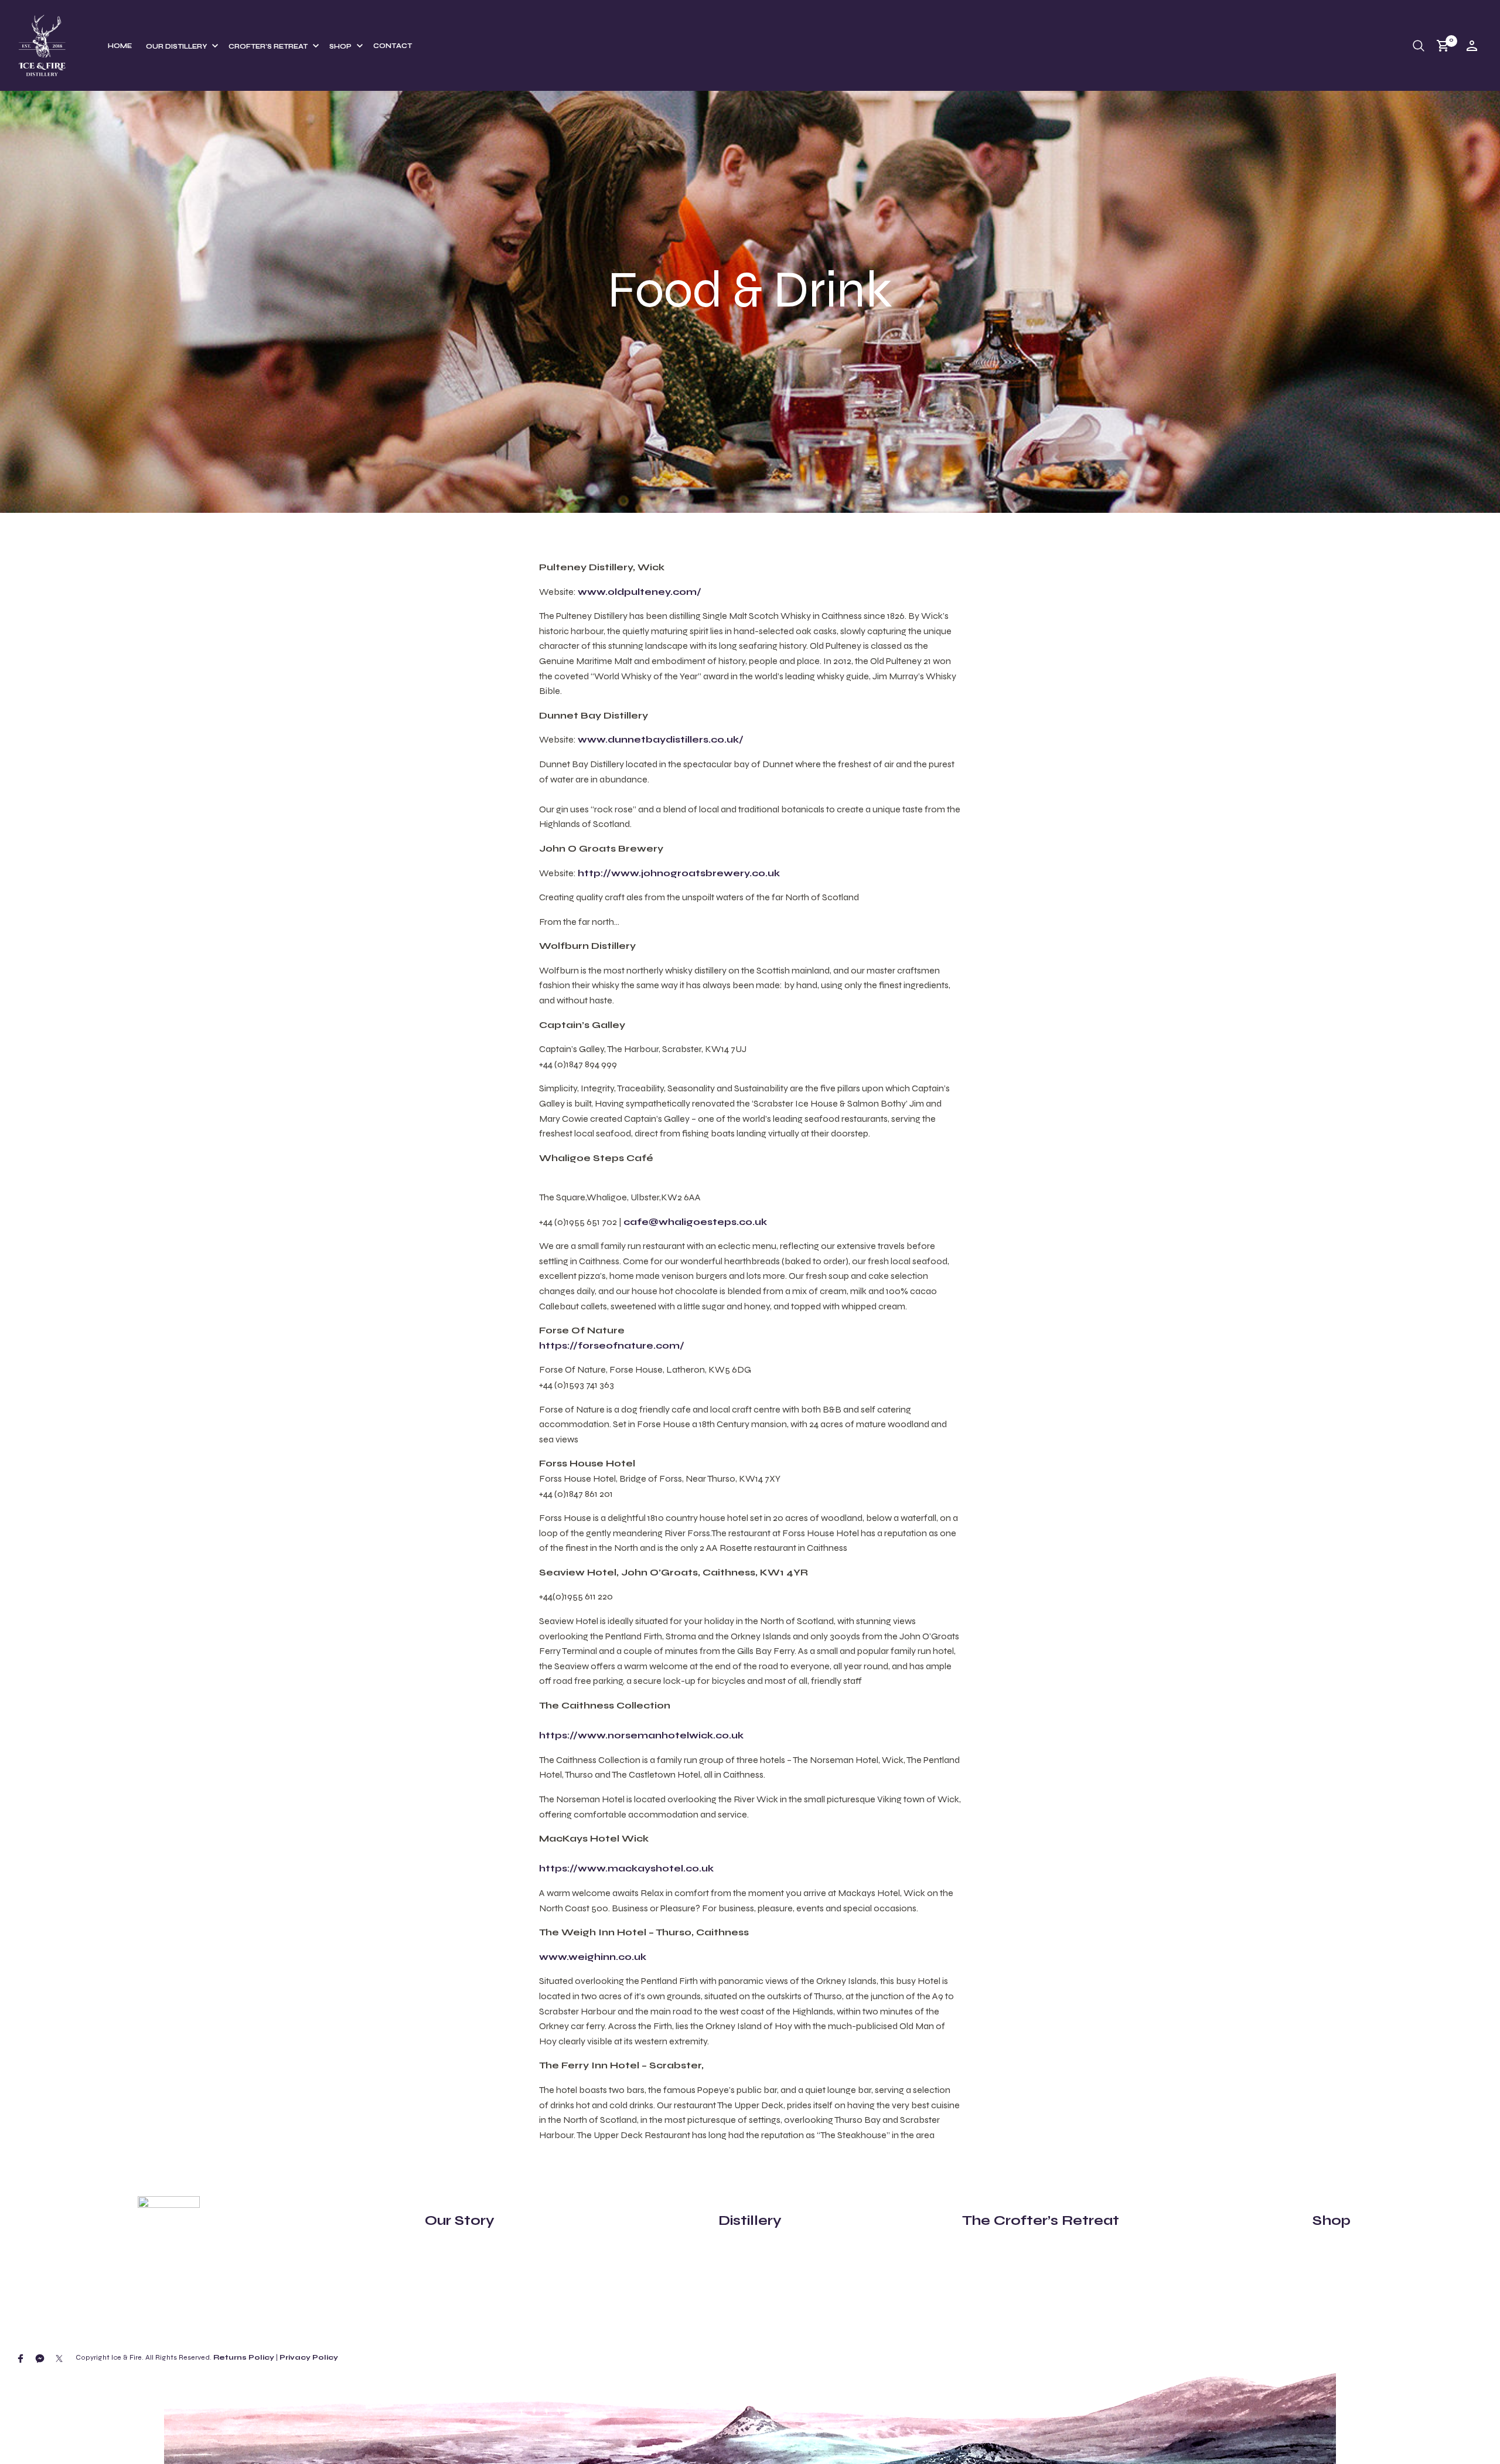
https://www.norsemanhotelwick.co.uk (641, 1735)
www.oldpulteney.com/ (640, 592)
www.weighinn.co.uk (593, 1957)
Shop (340, 47)
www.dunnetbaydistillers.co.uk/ (661, 739)
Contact (393, 46)
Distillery (750, 2220)
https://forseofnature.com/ (612, 1345)
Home (120, 46)
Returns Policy (244, 2357)
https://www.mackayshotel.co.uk (626, 1868)
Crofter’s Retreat (268, 47)
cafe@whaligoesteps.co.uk (695, 1222)
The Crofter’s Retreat (1041, 2220)
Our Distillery (176, 47)
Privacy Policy (309, 2357)
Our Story (460, 2220)
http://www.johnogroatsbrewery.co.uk (679, 873)
